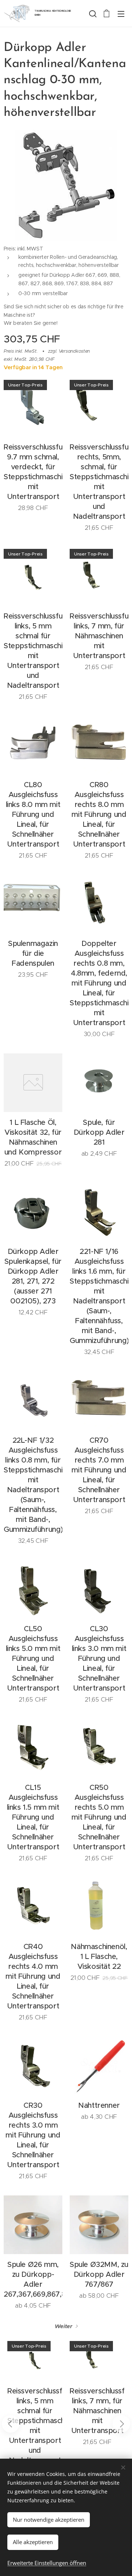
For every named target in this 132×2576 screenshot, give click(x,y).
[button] (92, 14)
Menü (121, 14)
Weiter (63, 2326)
